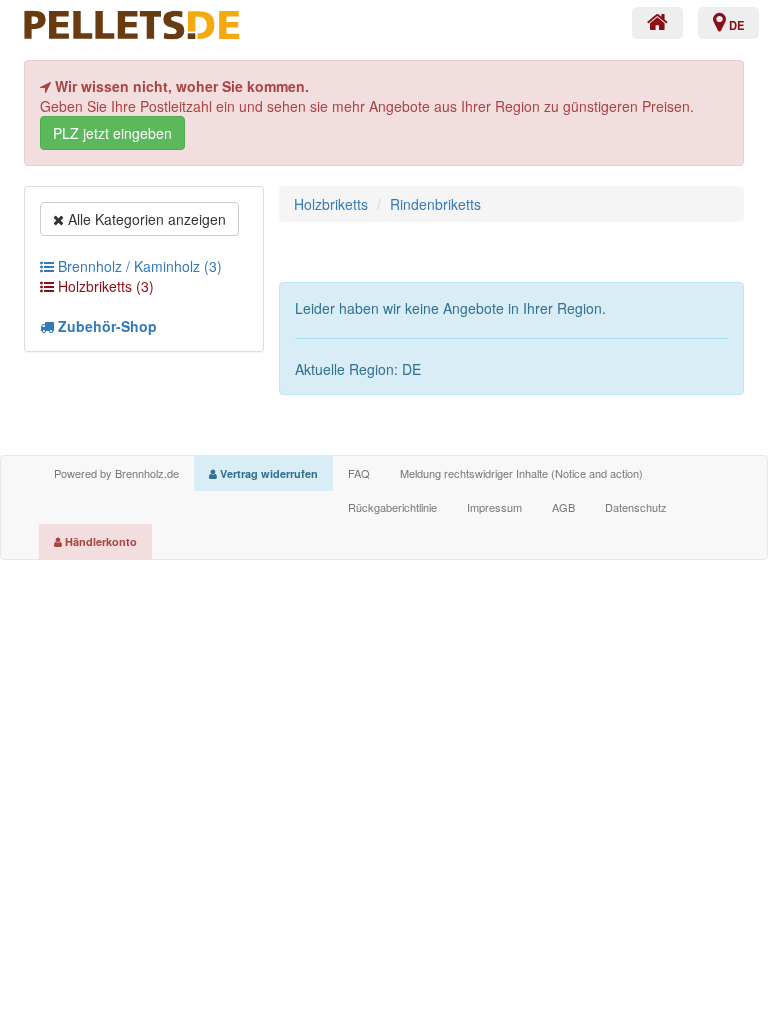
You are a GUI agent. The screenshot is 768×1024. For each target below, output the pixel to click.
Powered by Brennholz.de (116, 473)
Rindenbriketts (435, 204)
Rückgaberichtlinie (392, 507)
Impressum (494, 507)
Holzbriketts (331, 204)
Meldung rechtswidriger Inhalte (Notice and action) (521, 473)
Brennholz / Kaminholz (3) (138, 266)
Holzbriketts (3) (104, 286)
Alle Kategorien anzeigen (145, 219)
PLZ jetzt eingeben (112, 133)
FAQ (359, 473)
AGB (563, 507)
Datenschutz (636, 507)
